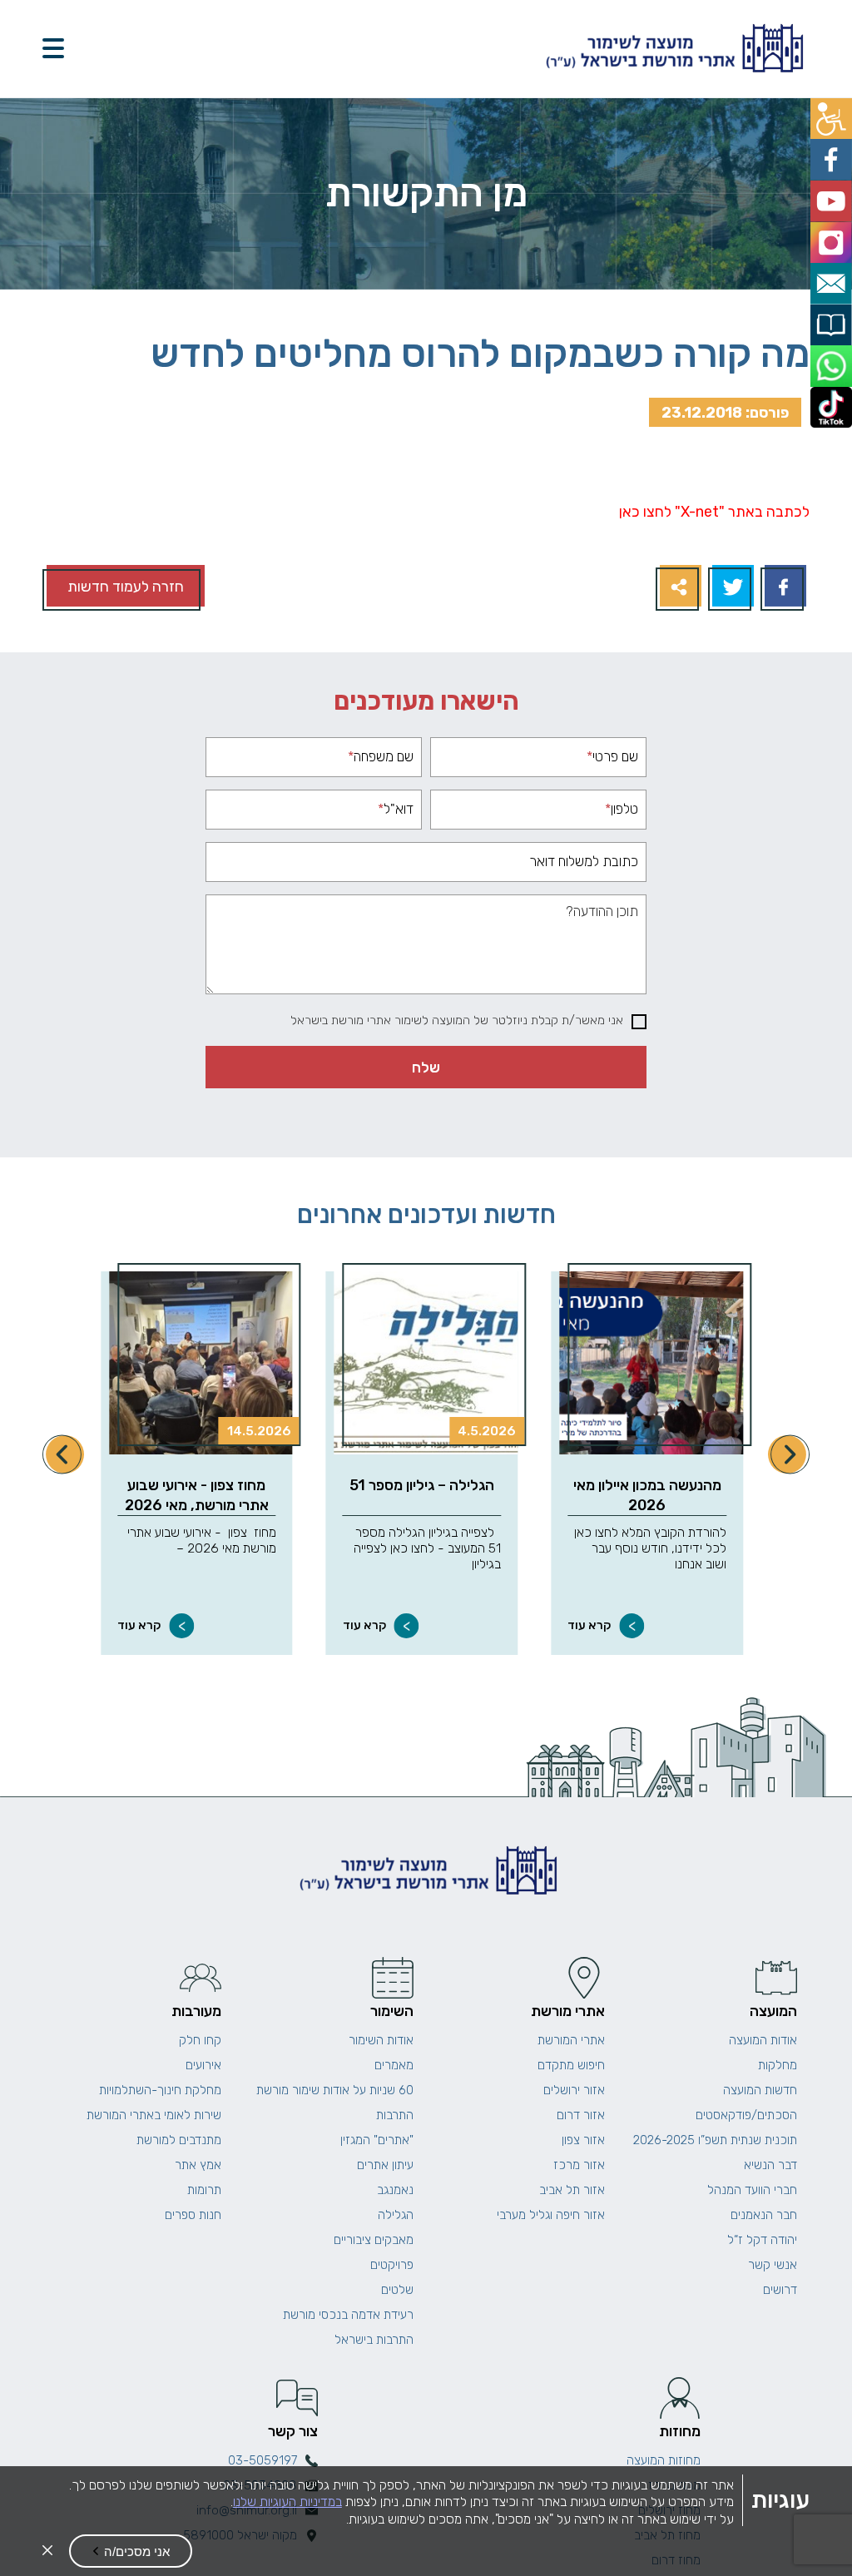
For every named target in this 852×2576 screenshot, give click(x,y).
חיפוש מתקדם (571, 2065)
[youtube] (833, 192)
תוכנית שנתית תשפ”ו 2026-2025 (715, 2140)
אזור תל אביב (572, 2190)
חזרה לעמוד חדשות (126, 586)
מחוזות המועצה (664, 2460)
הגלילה (396, 2215)
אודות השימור (381, 2040)
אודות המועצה (763, 2040)
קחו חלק (200, 2040)
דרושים (780, 2290)
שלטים (397, 2290)
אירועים (203, 2065)
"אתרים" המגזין (377, 2140)
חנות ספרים (193, 2215)
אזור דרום (581, 2115)
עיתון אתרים (385, 2165)
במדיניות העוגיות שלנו (287, 2502)
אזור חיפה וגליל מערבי (551, 2215)
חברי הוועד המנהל (752, 2190)
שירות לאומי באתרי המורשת (154, 2115)
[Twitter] (731, 588)
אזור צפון (583, 2140)
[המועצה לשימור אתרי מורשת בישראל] (672, 49)
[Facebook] (783, 588)
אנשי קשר (773, 2265)
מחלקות (778, 2065)
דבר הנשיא (770, 2165)
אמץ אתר (198, 2165)
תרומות (204, 2190)
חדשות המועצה (760, 2090)
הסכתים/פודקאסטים (746, 2115)
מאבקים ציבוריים (374, 2240)
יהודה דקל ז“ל (762, 2240)
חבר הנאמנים (764, 2215)
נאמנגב (395, 2190)
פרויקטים (392, 2265)
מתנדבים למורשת (179, 2140)
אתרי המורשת (571, 2040)
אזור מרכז (579, 2165)
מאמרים (394, 2065)
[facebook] (833, 154)
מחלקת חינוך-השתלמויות (160, 2090)
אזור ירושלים (574, 2090)
